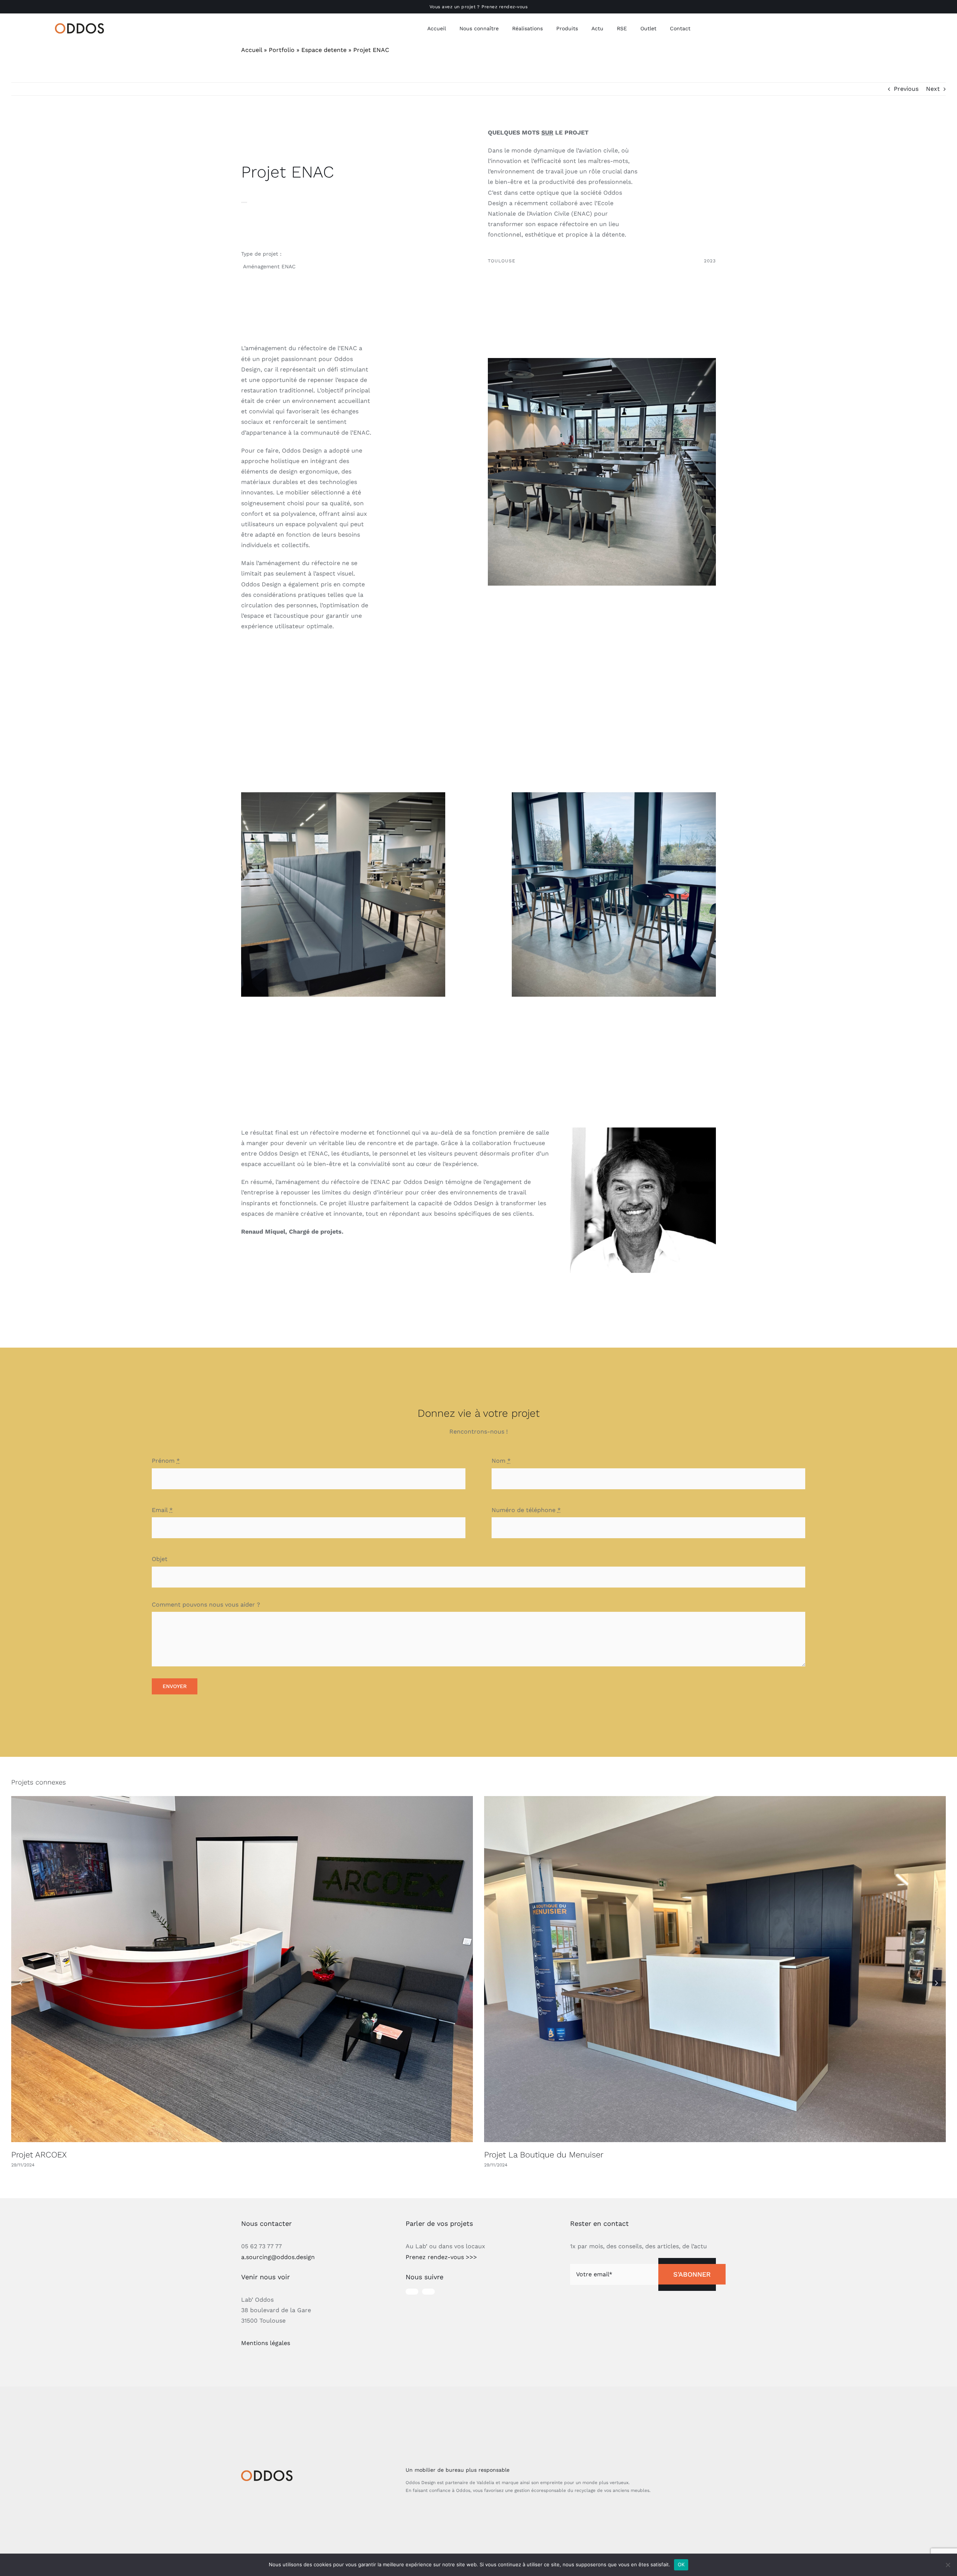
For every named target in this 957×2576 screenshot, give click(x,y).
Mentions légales (266, 2343)
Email (162, 1510)
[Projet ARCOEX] (242, 1969)
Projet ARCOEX (39, 2155)
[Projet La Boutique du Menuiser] (715, 1969)
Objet (160, 1559)
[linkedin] (428, 2292)
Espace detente (324, 50)
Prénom (166, 1461)
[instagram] (412, 2292)
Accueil (252, 50)
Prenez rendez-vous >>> (441, 2257)
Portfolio (282, 50)
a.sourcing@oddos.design (278, 2257)
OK (681, 2564)
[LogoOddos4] (81, 26)
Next (933, 89)
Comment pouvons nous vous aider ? (206, 1605)
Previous (906, 89)
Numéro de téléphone (526, 1510)
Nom (501, 1461)
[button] (21, 1982)
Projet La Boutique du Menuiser (544, 2155)
